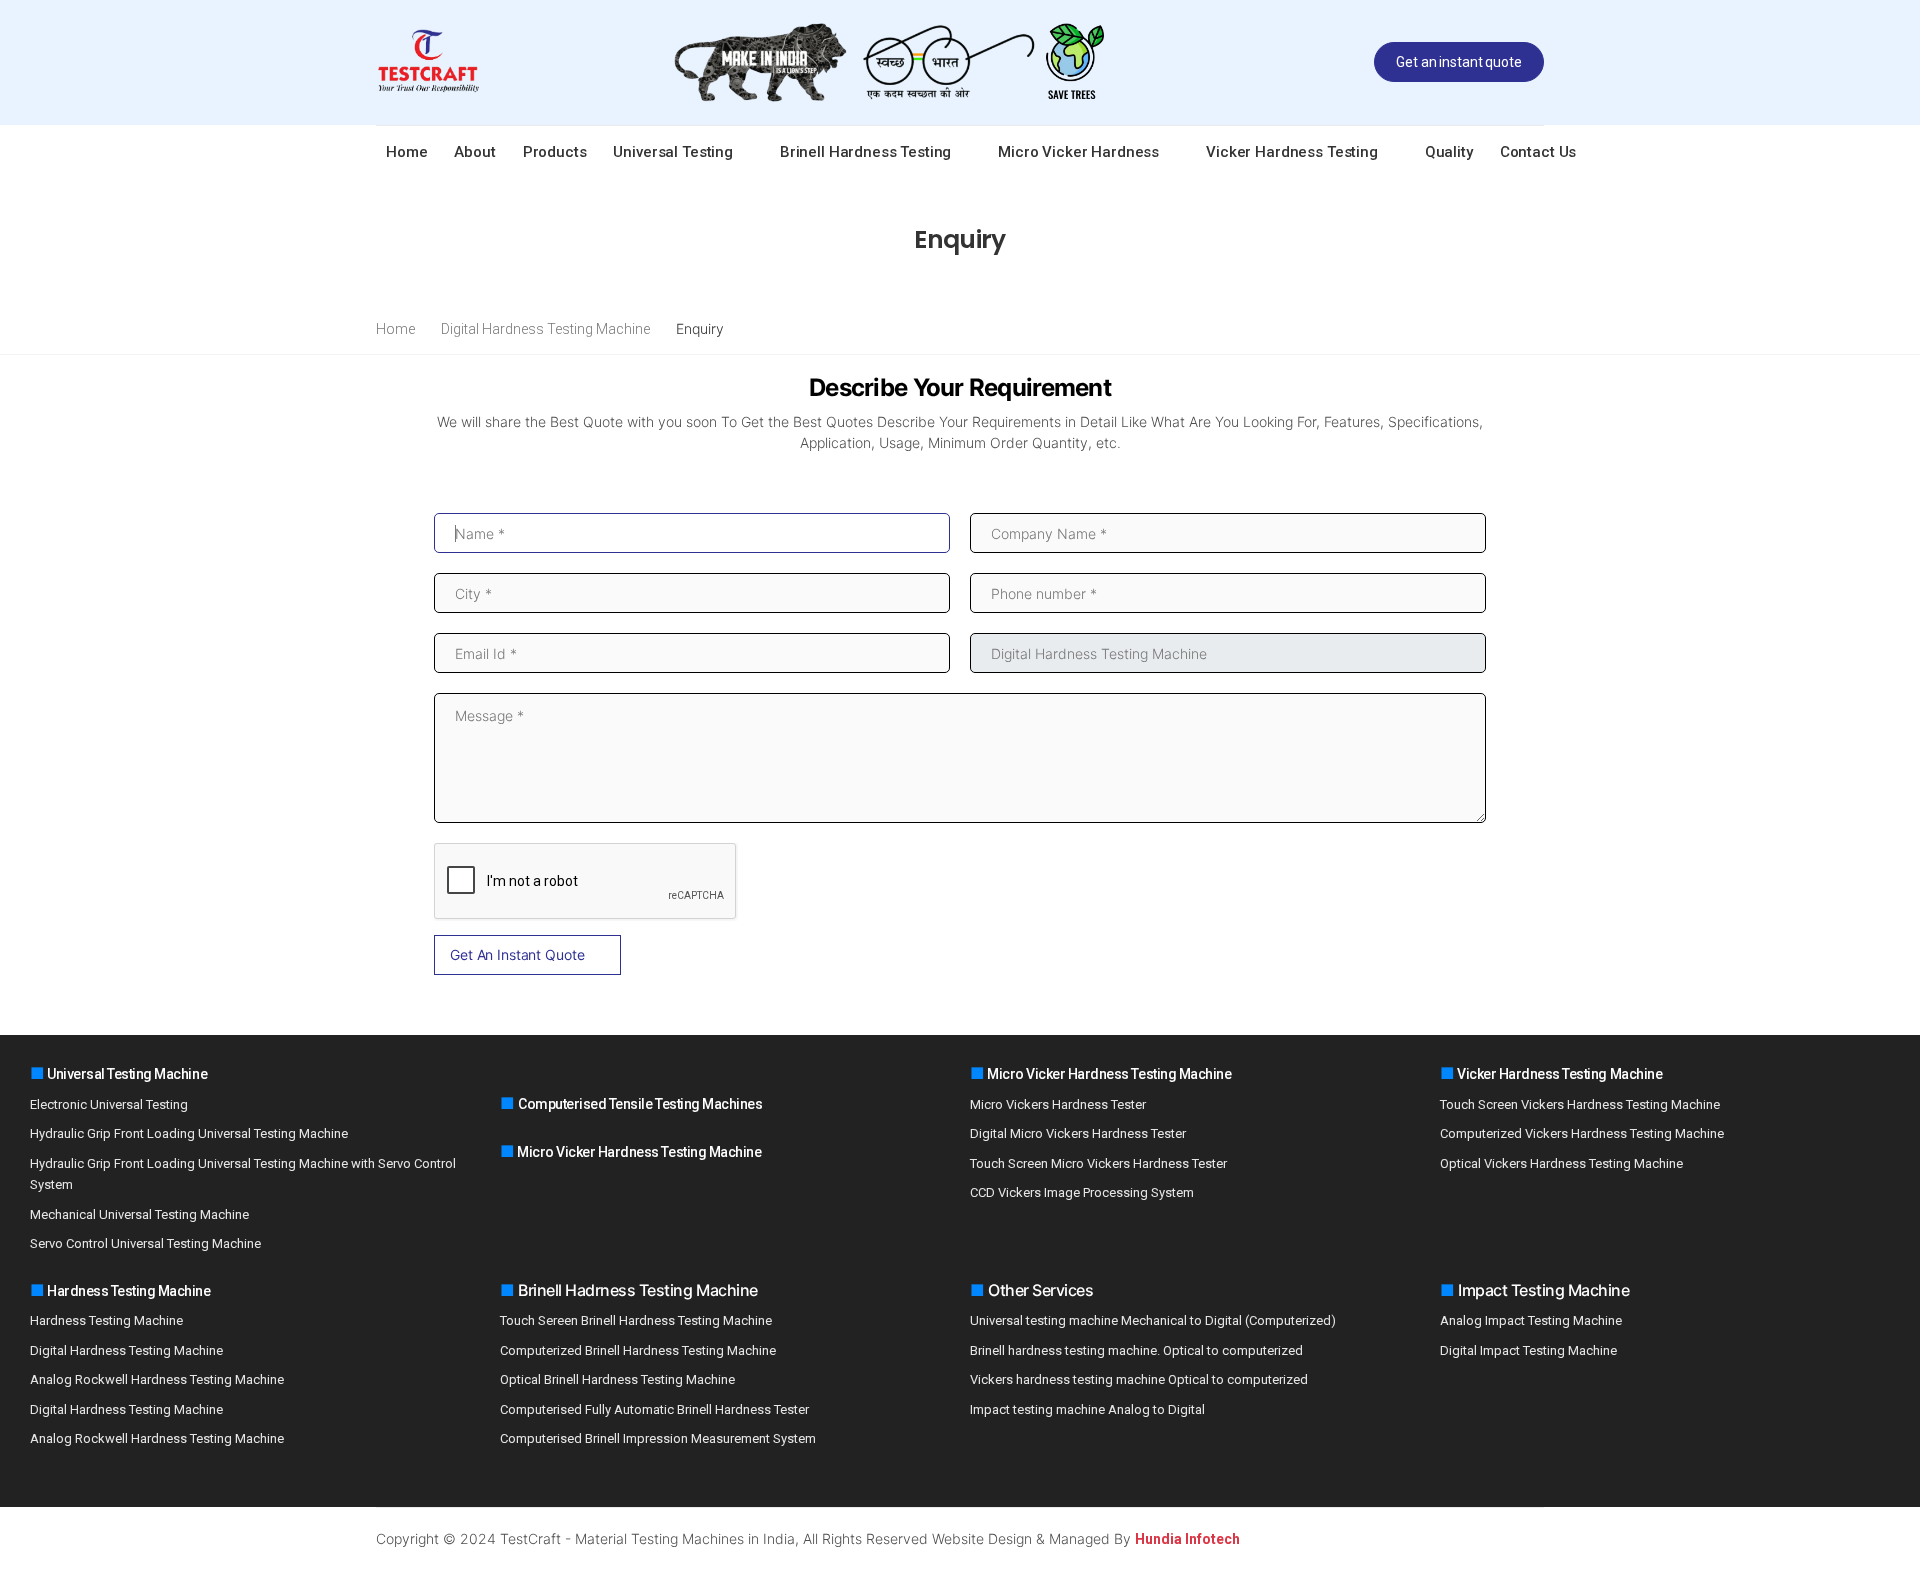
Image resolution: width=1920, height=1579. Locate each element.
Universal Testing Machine (126, 1074)
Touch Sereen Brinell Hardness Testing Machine (636, 1320)
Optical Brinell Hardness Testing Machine (617, 1379)
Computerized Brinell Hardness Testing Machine (638, 1350)
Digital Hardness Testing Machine (545, 329)
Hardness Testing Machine (128, 1291)
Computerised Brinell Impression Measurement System (658, 1438)
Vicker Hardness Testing (1292, 152)
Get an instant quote (1458, 62)
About (474, 152)
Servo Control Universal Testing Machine (145, 1243)
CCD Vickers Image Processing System (1082, 1192)
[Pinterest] (1539, 1538)
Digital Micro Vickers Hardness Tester (1078, 1133)
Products (555, 152)
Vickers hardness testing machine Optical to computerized (1139, 1379)
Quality (1449, 152)
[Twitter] (1449, 1538)
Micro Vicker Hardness (1078, 152)
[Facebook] (1419, 1538)
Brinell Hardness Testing (865, 152)
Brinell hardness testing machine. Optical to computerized (1136, 1350)
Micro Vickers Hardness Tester (1058, 1104)
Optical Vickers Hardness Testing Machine (1561, 1163)
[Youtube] (1509, 1538)
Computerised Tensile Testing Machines (640, 1104)
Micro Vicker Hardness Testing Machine (638, 1152)
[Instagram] (1479, 1538)
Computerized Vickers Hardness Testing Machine (1582, 1133)
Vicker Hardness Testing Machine (1559, 1074)
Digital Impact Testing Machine (1528, 1350)
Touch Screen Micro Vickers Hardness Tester (1098, 1163)
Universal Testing (672, 152)
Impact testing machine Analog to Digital (1087, 1409)
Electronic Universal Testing (109, 1104)
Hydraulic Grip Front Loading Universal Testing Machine (189, 1133)
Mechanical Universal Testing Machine (139, 1214)
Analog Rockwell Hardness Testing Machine (157, 1379)
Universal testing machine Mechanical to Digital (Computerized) (1153, 1320)
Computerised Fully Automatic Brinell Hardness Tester (654, 1409)
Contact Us (1538, 152)
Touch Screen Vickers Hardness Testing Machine (1580, 1104)
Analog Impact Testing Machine (1531, 1320)
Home (406, 152)
